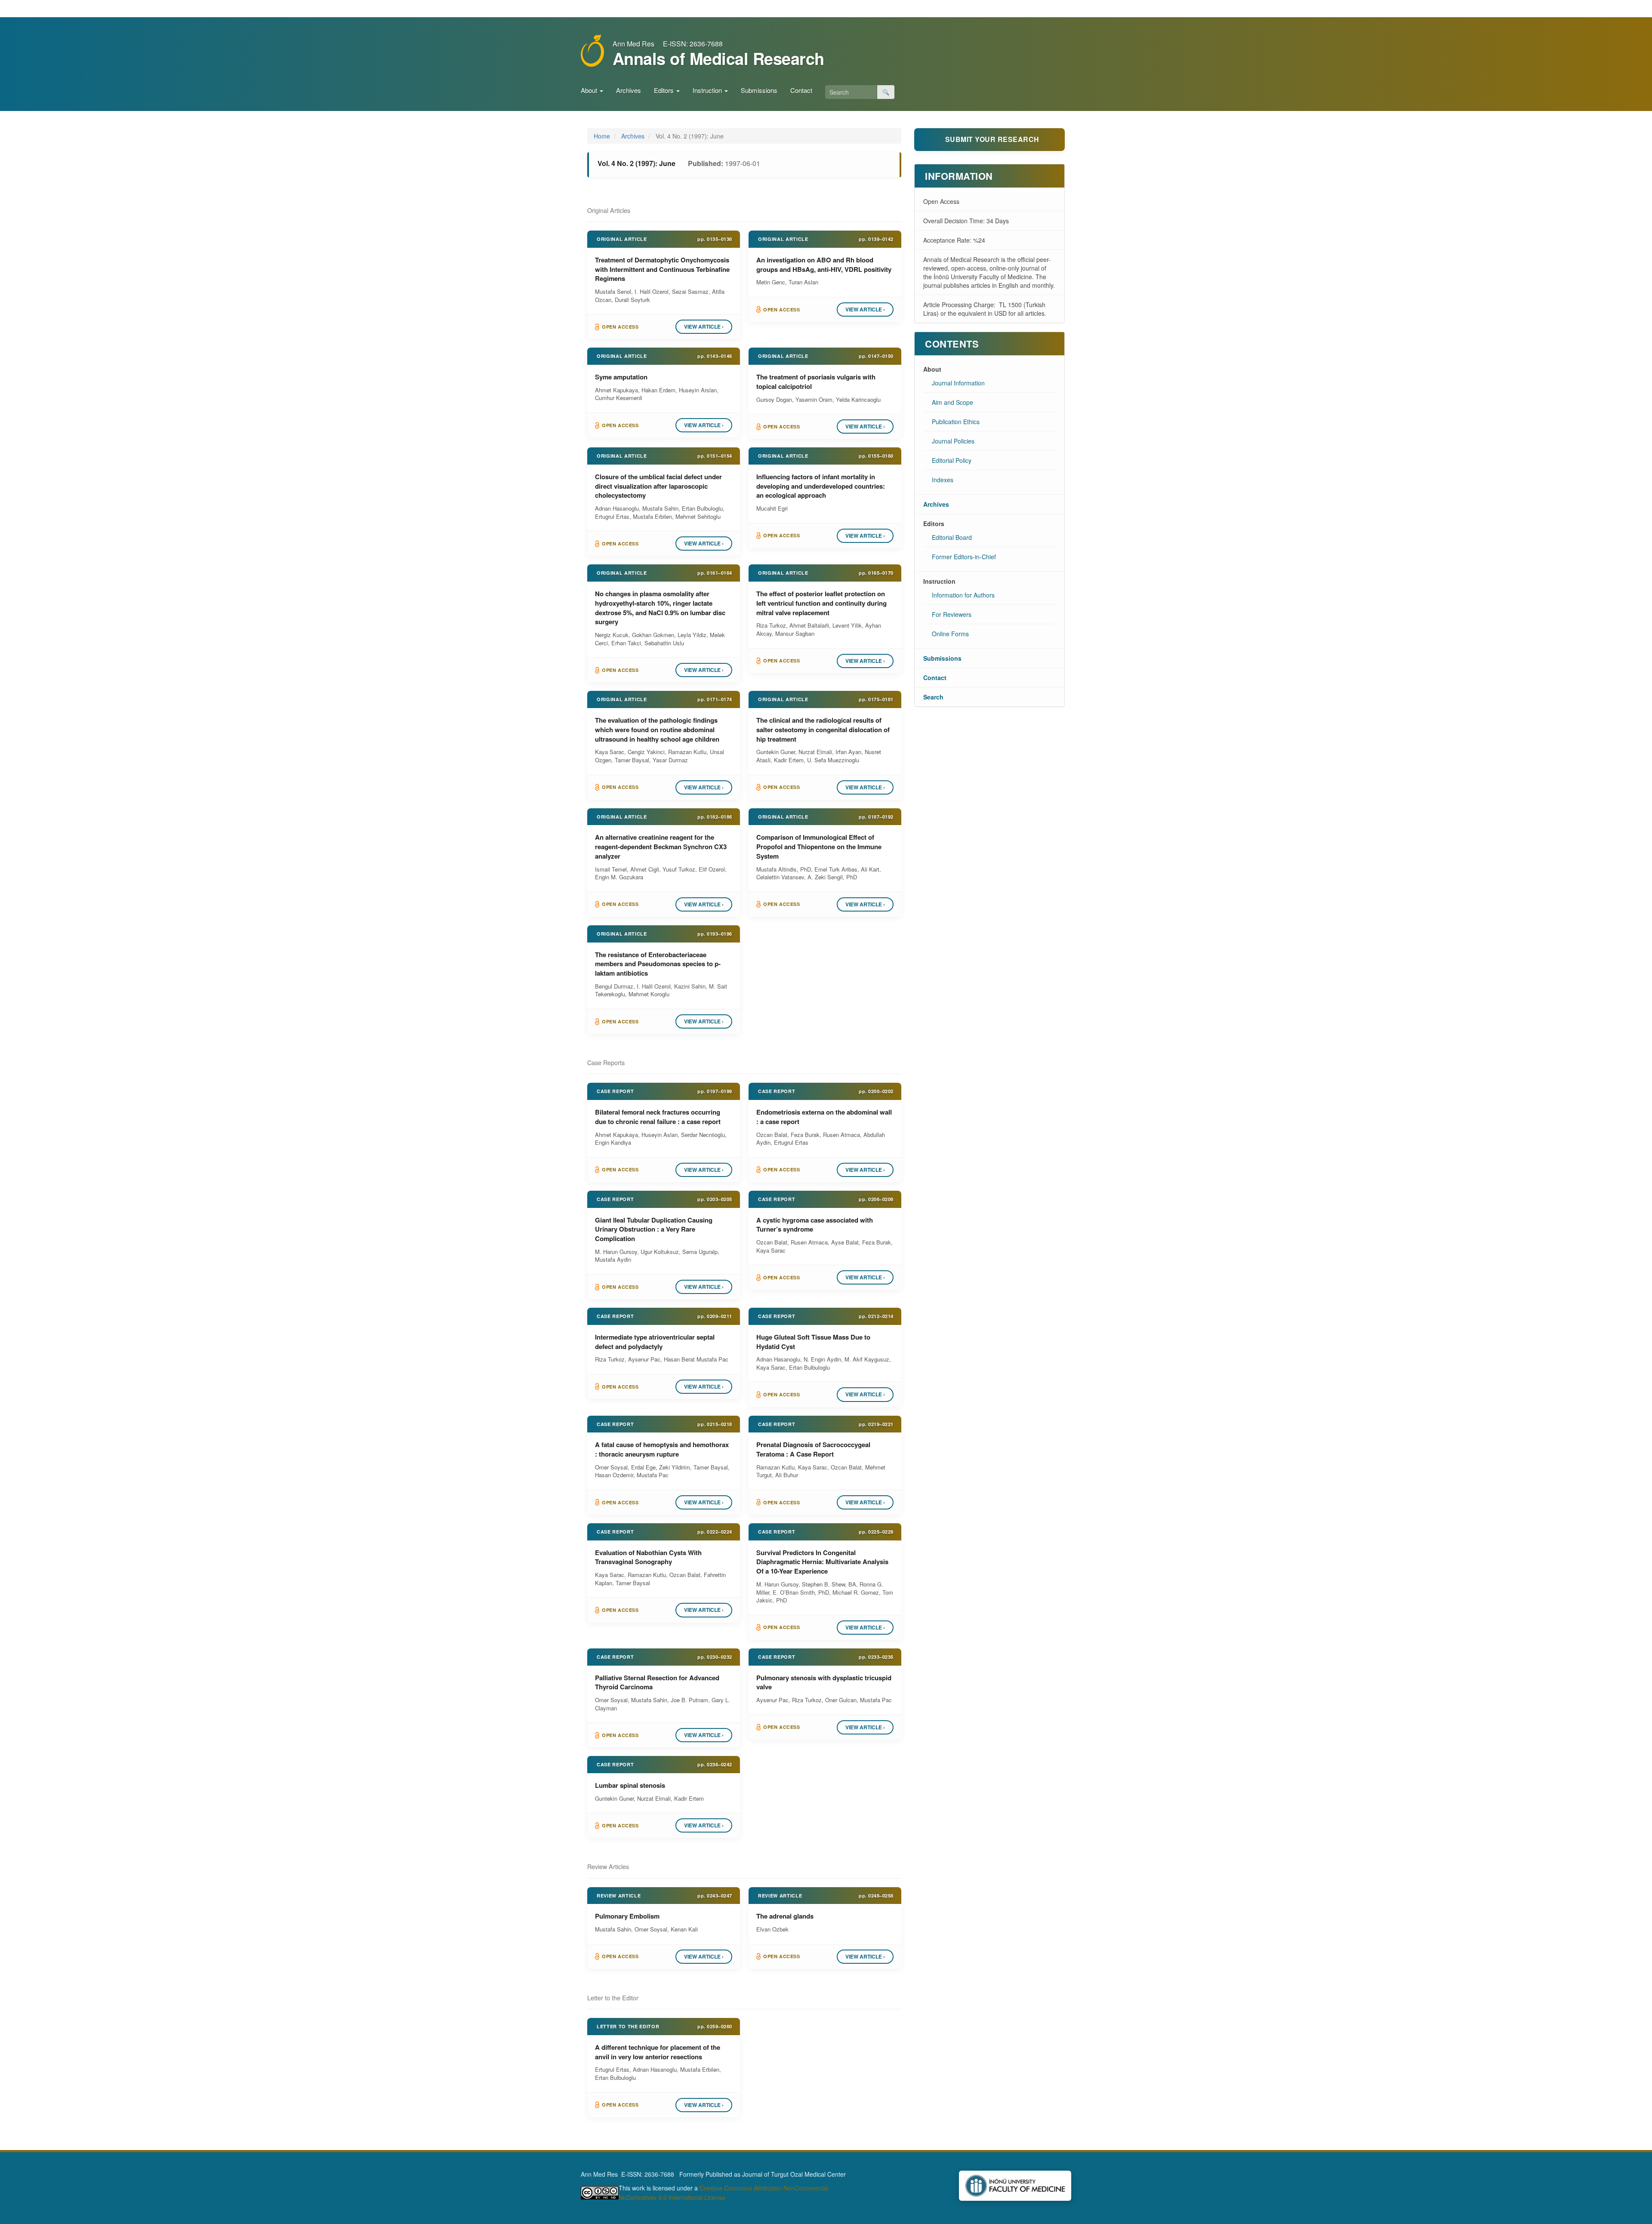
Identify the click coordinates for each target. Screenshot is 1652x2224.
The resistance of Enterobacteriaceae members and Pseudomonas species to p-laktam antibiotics (658, 964)
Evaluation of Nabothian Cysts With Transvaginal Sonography (648, 1557)
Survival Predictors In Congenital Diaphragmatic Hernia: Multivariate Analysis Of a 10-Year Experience (822, 1562)
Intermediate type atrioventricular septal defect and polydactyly (655, 1342)
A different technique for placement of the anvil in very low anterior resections (658, 2052)
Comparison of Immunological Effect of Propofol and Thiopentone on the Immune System (819, 847)
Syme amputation (621, 377)
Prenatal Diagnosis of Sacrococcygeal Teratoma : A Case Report (813, 1449)
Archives (629, 90)
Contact (801, 90)
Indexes (943, 480)
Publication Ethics (956, 422)
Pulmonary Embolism (627, 1916)
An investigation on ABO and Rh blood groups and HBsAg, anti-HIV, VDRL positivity (824, 265)
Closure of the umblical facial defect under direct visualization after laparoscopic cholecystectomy (658, 486)
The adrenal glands (785, 1916)
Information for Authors (963, 595)
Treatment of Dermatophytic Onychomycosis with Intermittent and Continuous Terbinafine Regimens (662, 269)
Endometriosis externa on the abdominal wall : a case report (824, 1117)
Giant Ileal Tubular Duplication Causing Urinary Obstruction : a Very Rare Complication (654, 1229)
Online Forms (950, 634)
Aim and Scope (952, 402)
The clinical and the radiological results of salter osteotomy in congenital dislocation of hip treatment (823, 730)
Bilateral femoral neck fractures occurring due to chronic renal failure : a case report (658, 1117)
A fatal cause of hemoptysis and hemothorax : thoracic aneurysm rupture (662, 1449)
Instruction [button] (708, 90)
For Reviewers (952, 614)
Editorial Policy (952, 460)
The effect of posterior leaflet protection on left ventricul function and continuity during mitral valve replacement (821, 603)
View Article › (704, 327)
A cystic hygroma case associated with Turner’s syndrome (815, 1225)
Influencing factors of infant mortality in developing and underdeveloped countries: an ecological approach (821, 486)
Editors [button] (665, 90)
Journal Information (958, 383)
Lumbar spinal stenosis (630, 1785)
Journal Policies (953, 441)
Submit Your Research (992, 139)
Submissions (759, 90)
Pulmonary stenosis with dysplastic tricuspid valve (824, 1682)
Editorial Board (952, 537)
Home (602, 136)
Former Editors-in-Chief (964, 557)
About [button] (590, 90)
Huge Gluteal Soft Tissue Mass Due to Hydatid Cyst (813, 1342)
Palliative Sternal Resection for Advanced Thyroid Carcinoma (657, 1682)
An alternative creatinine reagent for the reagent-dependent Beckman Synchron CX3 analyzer (661, 847)
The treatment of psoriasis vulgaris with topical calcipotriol (816, 382)
